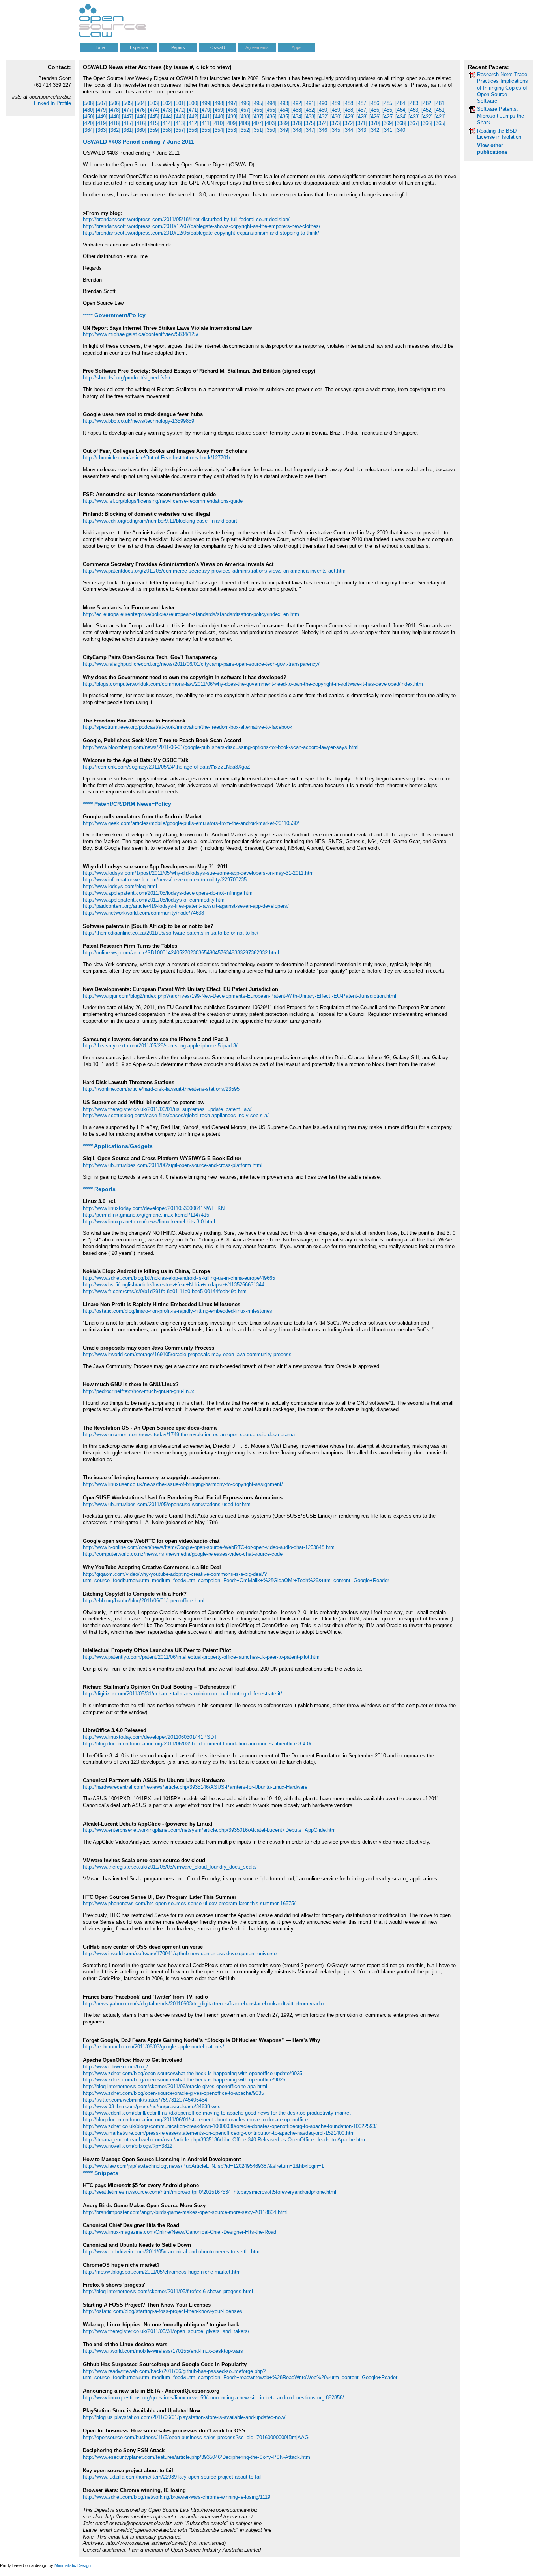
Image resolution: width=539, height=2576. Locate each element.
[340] (401, 130)
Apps (297, 47)
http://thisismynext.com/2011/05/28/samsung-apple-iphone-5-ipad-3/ (160, 1046)
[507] (102, 103)
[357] (180, 130)
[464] (284, 110)
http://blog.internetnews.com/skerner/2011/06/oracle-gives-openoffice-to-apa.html (175, 2086)
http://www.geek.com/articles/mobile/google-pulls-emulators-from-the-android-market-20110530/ (191, 823)
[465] (271, 110)
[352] (245, 130)
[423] (414, 117)
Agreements (257, 47)
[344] (349, 130)
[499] (206, 103)
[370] (375, 123)
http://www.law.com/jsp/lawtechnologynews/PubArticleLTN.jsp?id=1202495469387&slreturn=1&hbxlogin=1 (203, 2166)
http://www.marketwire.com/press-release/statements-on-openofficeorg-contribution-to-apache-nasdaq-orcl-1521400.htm (219, 2133)
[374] (323, 123)
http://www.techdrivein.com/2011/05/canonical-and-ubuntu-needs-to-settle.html (172, 2252)
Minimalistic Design (73, 2565)
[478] (115, 110)
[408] (244, 123)
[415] (154, 123)
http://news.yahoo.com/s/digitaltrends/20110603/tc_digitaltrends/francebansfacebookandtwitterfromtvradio (203, 2004)
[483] (414, 103)
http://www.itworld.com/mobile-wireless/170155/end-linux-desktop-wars (163, 2351)
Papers (178, 47)
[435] (284, 117)
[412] (193, 123)
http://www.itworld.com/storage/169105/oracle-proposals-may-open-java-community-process (187, 1354)
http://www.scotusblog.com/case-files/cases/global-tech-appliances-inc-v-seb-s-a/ (176, 1115)
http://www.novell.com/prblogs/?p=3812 (128, 2146)
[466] (258, 110)
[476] (141, 110)
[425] (388, 117)
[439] (232, 117)
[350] (271, 130)
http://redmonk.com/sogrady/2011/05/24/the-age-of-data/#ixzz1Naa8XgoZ (167, 767)
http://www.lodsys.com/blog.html (120, 886)
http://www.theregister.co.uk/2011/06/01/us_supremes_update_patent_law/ (167, 1109)
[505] (128, 103)
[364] (89, 130)
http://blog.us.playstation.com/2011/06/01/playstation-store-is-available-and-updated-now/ (184, 2417)
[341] (388, 130)
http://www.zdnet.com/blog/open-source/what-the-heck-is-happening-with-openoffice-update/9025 (193, 2073)
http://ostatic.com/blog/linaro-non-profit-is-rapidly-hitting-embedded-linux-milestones (178, 1311)
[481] (440, 103)
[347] (310, 130)
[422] (427, 117)
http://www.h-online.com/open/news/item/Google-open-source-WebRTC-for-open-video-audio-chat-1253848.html (209, 1547)
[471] (193, 110)
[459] (336, 110)
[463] (297, 110)
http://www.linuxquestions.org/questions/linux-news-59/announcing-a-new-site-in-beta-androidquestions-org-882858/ (213, 2398)
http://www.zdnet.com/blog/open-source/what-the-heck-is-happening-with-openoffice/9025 (184, 2080)
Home (99, 47)
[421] (440, 117)
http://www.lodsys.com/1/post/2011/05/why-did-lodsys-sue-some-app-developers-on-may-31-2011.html (199, 873)
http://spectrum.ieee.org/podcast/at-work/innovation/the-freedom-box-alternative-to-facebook (188, 727)
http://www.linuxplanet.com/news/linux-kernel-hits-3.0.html (149, 1222)
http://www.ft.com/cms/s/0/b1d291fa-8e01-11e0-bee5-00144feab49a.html (165, 1291)
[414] (167, 123)
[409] (231, 123)
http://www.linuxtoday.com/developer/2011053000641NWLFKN (154, 1208)
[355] (206, 130)
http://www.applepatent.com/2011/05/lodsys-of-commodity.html (154, 900)
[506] (115, 103)
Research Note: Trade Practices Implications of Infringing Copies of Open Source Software (503, 88)
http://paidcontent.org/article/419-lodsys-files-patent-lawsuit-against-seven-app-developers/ (186, 906)
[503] (154, 103)
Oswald (218, 47)
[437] (258, 117)
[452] (427, 110)
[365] (440, 123)
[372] (349, 123)
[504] (141, 103)
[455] (388, 110)
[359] (154, 130)
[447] (128, 117)
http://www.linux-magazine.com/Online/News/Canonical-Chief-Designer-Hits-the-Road (180, 2232)
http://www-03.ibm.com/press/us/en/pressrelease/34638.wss (152, 2107)
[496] (245, 103)
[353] (232, 130)
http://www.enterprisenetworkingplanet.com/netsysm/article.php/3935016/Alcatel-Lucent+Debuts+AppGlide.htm (209, 1830)
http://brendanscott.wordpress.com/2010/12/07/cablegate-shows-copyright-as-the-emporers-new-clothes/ (202, 226)
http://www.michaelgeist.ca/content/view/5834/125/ (141, 334)
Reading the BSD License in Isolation (499, 134)
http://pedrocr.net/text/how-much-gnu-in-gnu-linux (138, 1391)
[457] (362, 110)
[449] (102, 117)
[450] (89, 117)
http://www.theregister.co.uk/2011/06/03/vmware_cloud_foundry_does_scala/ (170, 1867)
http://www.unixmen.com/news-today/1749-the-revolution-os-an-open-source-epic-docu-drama (189, 1435)
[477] (128, 110)
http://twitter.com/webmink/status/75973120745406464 (145, 2100)
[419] (102, 123)
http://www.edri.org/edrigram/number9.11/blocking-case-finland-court (160, 521)
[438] (245, 117)
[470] (206, 110)
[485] (388, 103)
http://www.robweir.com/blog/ (115, 2067)
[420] (89, 123)
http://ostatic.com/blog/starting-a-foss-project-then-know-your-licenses (163, 2311)
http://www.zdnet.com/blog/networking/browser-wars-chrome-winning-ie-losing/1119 (177, 2497)
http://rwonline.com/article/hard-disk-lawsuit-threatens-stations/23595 (161, 1089)
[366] (427, 123)
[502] (167, 103)
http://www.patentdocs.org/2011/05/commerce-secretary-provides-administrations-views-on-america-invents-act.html (215, 571)
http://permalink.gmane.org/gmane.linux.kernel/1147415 (146, 1215)
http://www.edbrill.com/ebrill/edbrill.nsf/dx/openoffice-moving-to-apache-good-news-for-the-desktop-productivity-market (217, 2113)
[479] (102, 110)
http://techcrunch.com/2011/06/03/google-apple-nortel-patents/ (153, 2047)
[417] (128, 123)
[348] (297, 130)
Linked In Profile (52, 103)
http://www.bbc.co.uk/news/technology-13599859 (138, 421)
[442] (193, 117)
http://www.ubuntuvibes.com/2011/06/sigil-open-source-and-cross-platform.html (173, 1165)
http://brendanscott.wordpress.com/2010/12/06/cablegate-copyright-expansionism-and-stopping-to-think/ (201, 233)
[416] (141, 123)
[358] (167, 130)
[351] (258, 130)
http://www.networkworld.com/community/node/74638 (143, 913)
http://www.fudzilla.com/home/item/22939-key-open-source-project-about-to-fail (172, 2477)
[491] (310, 103)
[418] (115, 123)
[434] (297, 117)
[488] (349, 103)
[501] (180, 103)
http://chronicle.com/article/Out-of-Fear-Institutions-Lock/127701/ (157, 458)
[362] (115, 130)
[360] (141, 130)
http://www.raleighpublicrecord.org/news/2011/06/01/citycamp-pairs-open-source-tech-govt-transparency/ (201, 664)
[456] (375, 110)
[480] (89, 110)
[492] (297, 103)
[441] (206, 117)
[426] (375, 117)
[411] (206, 123)
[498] (219, 103)
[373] (336, 123)
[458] (349, 110)
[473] (167, 110)
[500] (193, 103)
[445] (154, 117)
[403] (270, 123)
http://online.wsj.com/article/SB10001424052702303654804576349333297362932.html (181, 953)
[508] (89, 103)
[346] (323, 130)
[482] (427, 103)
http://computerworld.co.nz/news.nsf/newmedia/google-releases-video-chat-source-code (183, 1554)
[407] (257, 123)
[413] (180, 123)
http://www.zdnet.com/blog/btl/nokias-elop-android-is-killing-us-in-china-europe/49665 (179, 1278)
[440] (219, 117)
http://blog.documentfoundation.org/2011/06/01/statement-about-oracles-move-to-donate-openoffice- (196, 2120)
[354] (219, 130)
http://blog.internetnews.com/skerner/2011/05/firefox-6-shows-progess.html (168, 2291)
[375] (310, 123)
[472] (180, 110)
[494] (271, 103)
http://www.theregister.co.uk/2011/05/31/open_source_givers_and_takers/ (166, 2331)
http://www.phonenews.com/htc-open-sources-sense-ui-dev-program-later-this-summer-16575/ (189, 1903)
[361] (128, 130)
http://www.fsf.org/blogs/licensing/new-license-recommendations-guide (163, 501)
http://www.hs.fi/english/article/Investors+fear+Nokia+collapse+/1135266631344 (174, 1285)
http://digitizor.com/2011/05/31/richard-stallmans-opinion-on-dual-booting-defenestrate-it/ (182, 1694)
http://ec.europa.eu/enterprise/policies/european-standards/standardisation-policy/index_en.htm (191, 614)
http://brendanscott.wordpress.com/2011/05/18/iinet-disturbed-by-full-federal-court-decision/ (186, 219)
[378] (297, 123)
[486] (375, 103)
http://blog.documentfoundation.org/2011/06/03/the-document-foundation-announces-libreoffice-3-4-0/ (197, 1744)
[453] (414, 110)
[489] (336, 103)
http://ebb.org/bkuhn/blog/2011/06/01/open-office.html (144, 1601)
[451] (440, 110)
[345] (336, 130)
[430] (336, 117)
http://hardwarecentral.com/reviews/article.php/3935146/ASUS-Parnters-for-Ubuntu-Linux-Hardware (195, 1787)
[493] (284, 103)
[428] (362, 117)
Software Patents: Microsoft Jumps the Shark (501, 116)
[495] (258, 103)
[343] (362, 130)
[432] (323, 117)
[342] (375, 130)
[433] (310, 117)
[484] (401, 103)
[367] (414, 123)
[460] (323, 110)
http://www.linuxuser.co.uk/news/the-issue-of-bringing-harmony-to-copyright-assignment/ (183, 1484)
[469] (219, 110)
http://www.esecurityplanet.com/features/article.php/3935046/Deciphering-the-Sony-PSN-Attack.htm (197, 2457)
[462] (310, 110)
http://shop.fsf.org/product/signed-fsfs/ (127, 378)
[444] (167, 117)
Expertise (139, 47)
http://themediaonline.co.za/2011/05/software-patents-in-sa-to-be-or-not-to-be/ (171, 933)
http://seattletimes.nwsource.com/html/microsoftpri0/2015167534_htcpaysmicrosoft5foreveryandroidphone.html (210, 2192)
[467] (245, 110)
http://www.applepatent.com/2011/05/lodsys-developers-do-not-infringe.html (168, 893)
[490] (323, 103)
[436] (271, 117)
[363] (102, 130)
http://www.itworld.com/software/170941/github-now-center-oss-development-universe (180, 1953)
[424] (401, 117)
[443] (180, 117)
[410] (218, 123)
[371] (362, 123)
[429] (349, 117)
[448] (115, 117)
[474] (154, 110)
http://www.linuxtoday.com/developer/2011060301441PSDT (150, 1737)
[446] (141, 117)
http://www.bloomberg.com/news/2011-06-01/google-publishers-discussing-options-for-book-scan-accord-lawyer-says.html (221, 747)
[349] (284, 130)
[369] (388, 123)
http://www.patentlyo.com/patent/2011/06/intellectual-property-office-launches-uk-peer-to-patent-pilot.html (202, 1657)
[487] (362, 103)
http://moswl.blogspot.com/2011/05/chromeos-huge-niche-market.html (162, 2272)
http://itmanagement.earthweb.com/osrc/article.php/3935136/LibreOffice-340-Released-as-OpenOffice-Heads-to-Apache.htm (224, 2140)
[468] (232, 110)
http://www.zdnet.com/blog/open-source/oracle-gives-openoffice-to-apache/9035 (173, 2093)
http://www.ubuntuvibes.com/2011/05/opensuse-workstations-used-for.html (167, 1504)
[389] (284, 123)
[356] (193, 130)
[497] (232, 103)
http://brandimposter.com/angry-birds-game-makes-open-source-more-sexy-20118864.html (185, 2212)
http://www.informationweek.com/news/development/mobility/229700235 (165, 880)
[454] (401, 110)
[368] (401, 123)
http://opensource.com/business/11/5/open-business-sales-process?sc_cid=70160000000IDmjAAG (196, 2437)
